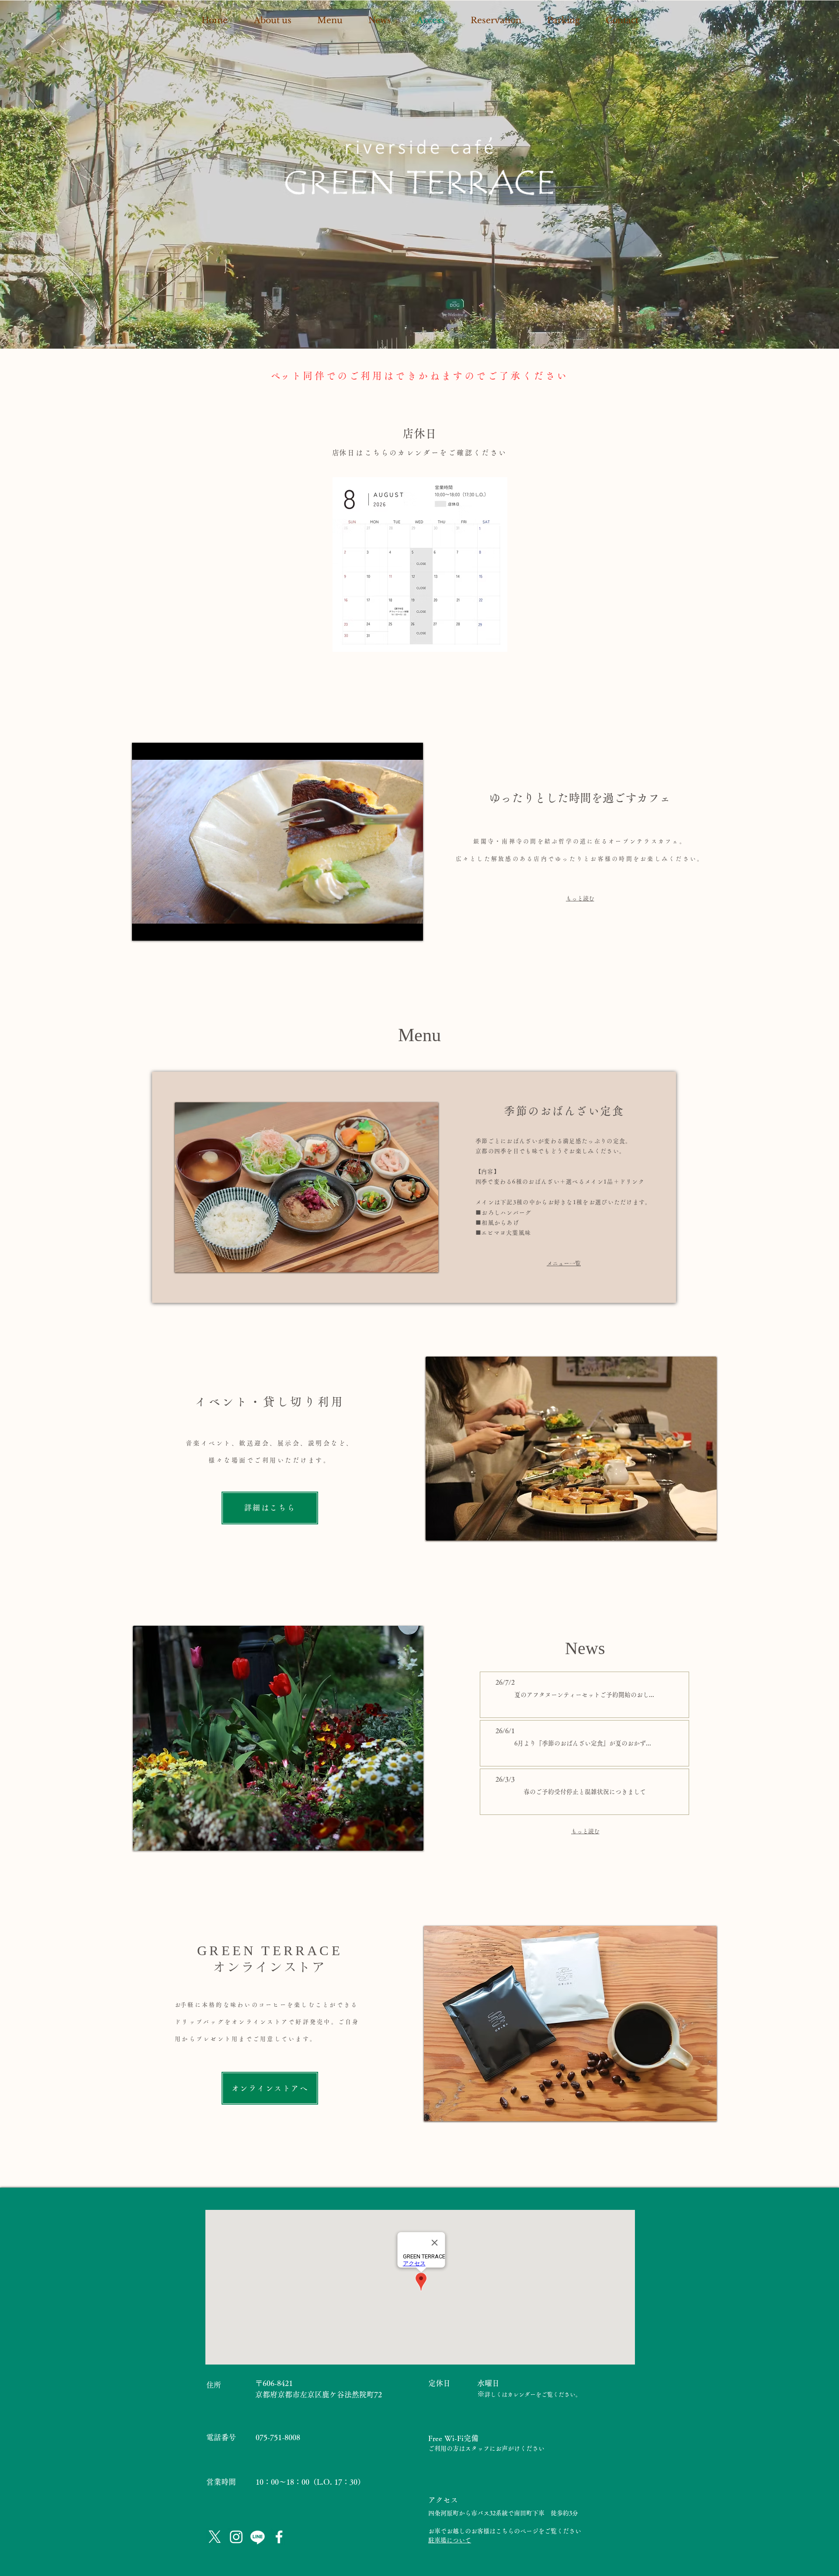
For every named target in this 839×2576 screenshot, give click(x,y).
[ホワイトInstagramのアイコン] (236, 2537)
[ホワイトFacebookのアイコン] (279, 2537)
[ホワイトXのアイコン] (215, 2537)
